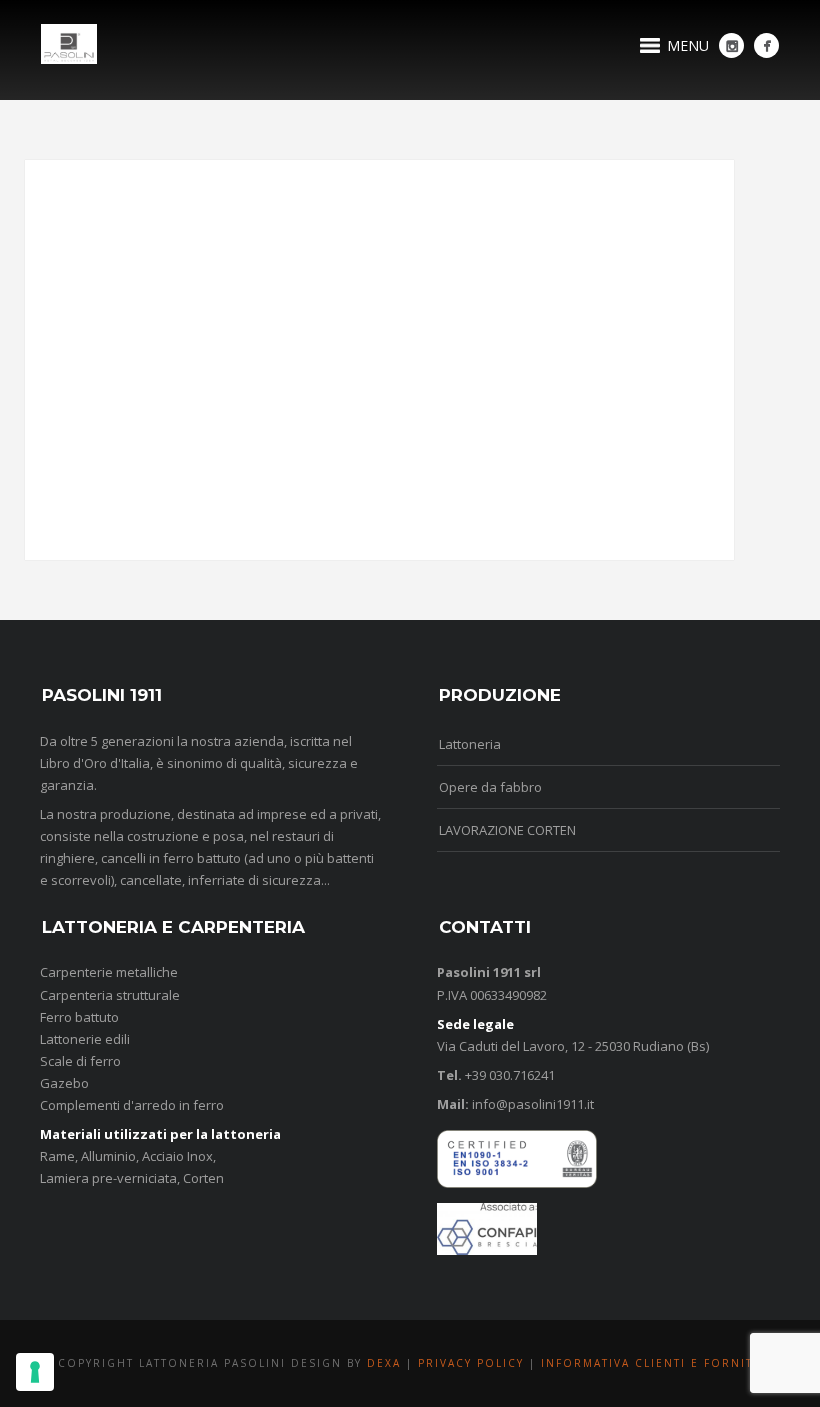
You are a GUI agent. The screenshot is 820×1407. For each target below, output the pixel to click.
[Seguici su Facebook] (766, 45)
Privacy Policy (471, 1363)
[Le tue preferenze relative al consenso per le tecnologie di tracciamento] (35, 1372)
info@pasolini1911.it (531, 1104)
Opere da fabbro (490, 787)
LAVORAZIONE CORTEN (507, 830)
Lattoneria (470, 744)
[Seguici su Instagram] (731, 45)
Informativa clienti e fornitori (659, 1363)
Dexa (386, 1363)
